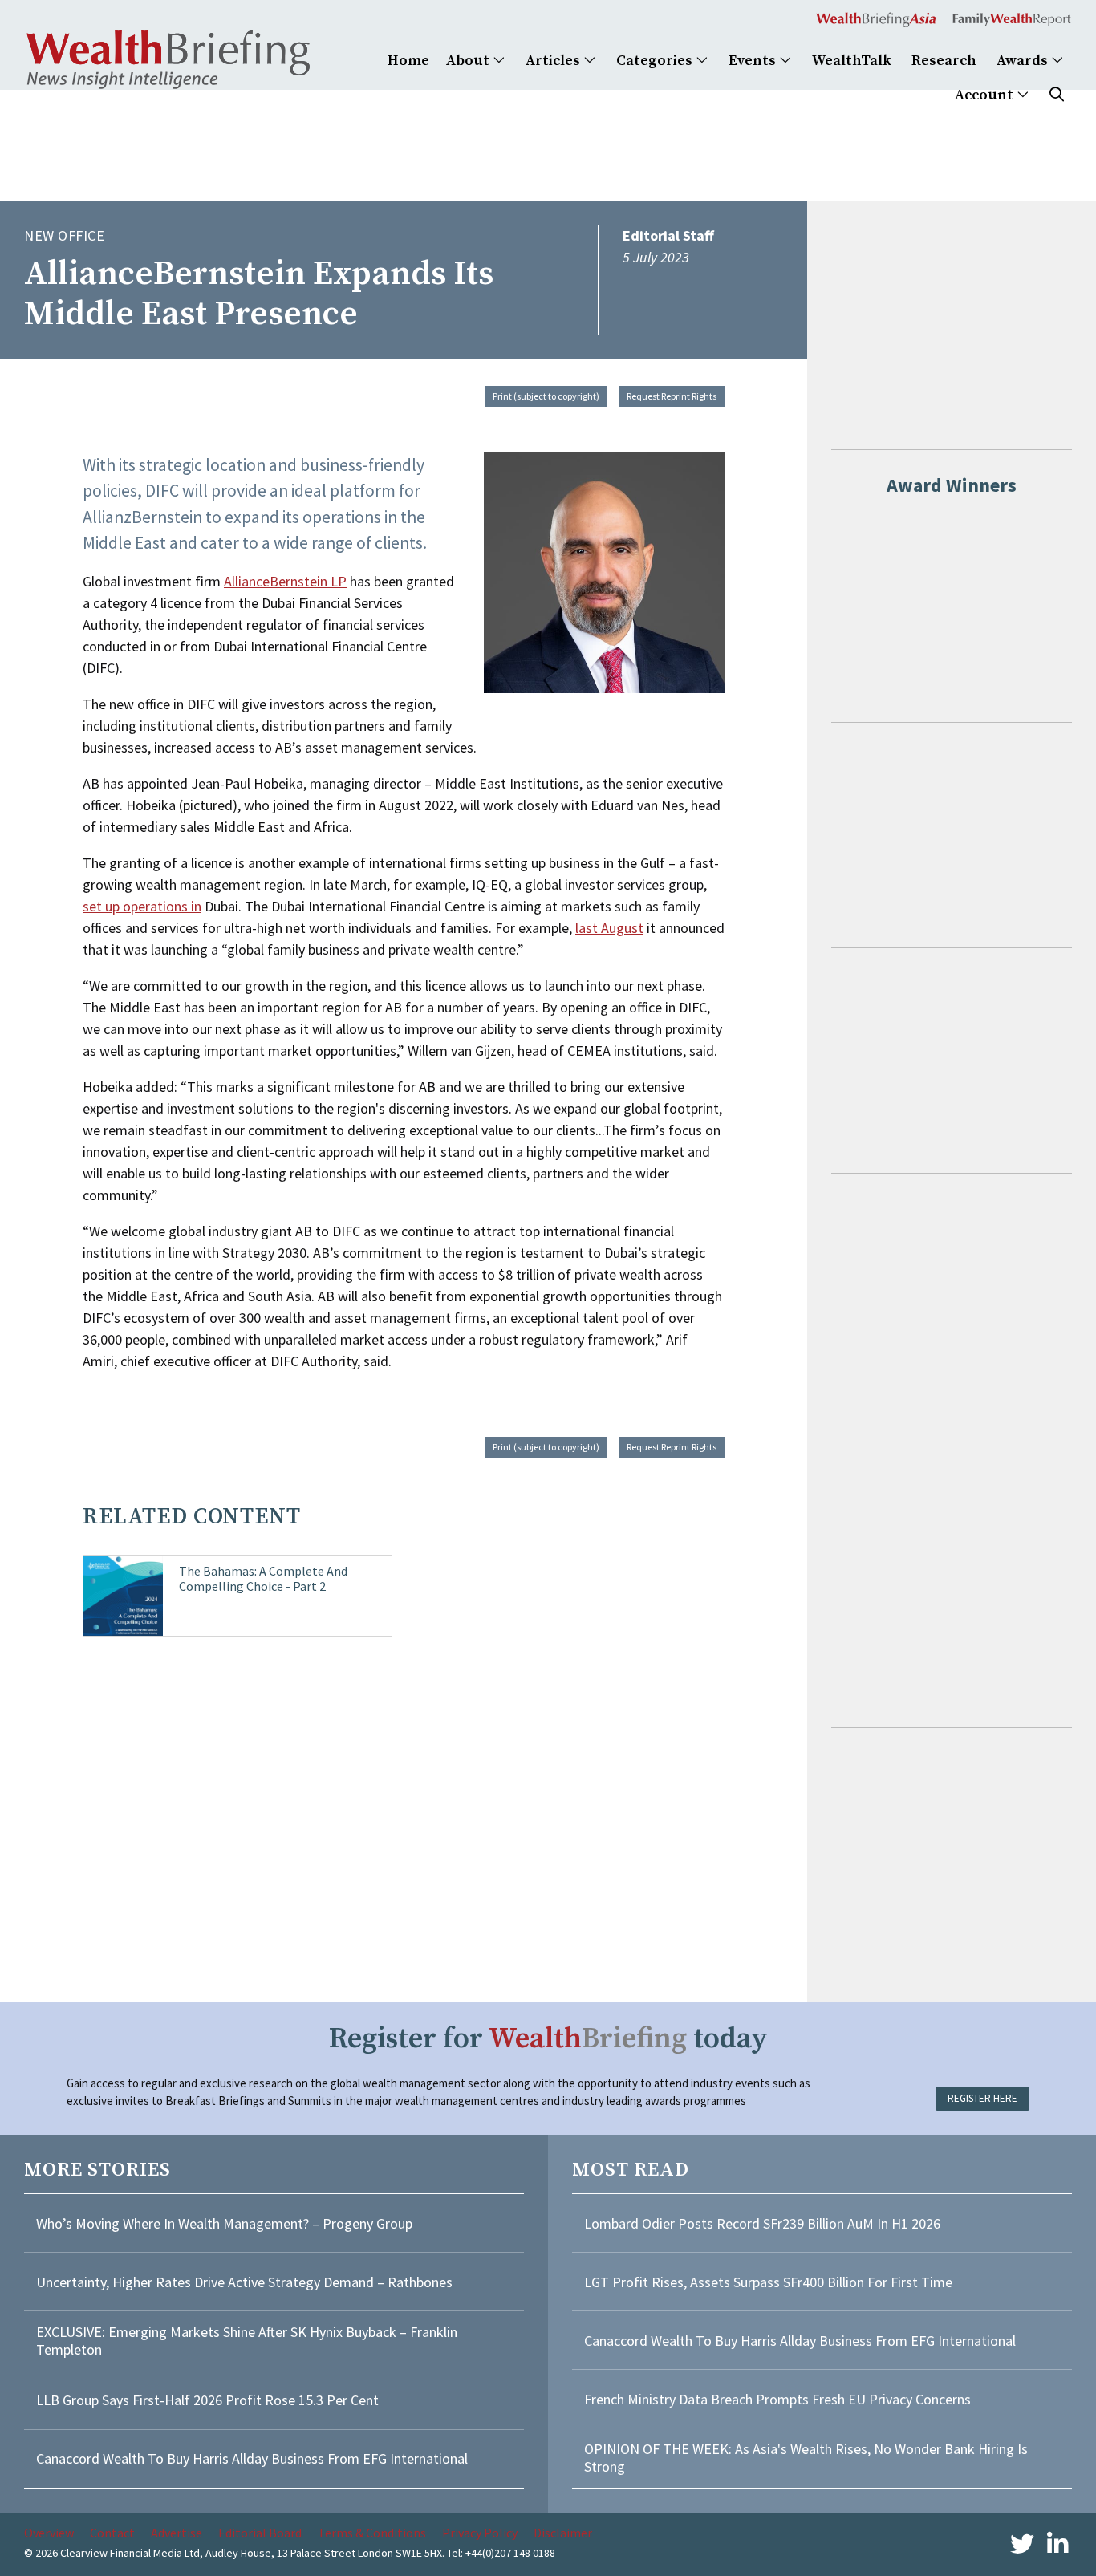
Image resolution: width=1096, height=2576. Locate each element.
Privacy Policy (480, 2533)
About (469, 61)
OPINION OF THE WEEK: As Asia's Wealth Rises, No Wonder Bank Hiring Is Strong (806, 2458)
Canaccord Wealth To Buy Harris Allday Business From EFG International (252, 2458)
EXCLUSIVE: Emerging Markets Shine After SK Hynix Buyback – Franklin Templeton (247, 2341)
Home (408, 61)
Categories (656, 61)
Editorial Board (260, 2533)
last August (609, 928)
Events (754, 61)
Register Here (982, 2098)
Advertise (177, 2533)
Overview (49, 2533)
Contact (112, 2533)
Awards (1024, 61)
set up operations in (142, 906)
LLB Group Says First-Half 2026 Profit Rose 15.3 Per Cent (207, 2400)
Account (986, 95)
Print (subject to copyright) (546, 396)
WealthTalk (852, 61)
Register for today (548, 2039)
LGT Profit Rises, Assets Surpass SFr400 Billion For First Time (770, 2282)
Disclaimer (563, 2533)
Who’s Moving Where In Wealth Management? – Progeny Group (224, 2223)
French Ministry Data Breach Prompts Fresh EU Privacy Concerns (777, 2399)
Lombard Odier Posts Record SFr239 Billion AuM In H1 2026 (762, 2223)
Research (944, 61)
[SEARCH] (1057, 95)
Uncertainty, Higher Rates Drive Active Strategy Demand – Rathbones (244, 2282)
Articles (554, 61)
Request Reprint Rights (672, 396)
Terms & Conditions (372, 2533)
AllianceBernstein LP (285, 581)
